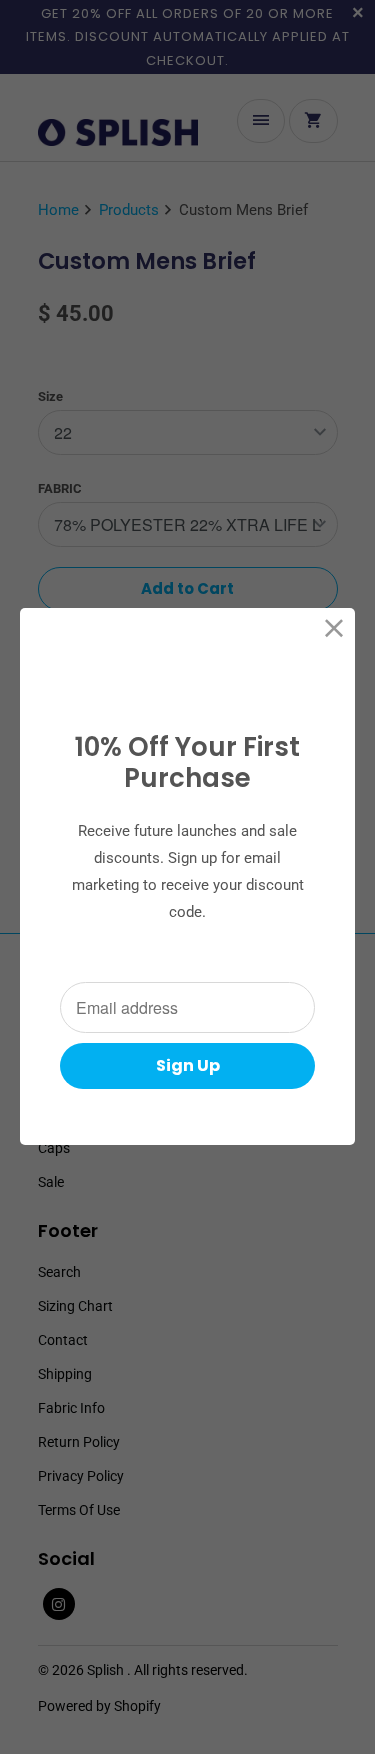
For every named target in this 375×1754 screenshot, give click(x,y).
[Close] (334, 628)
